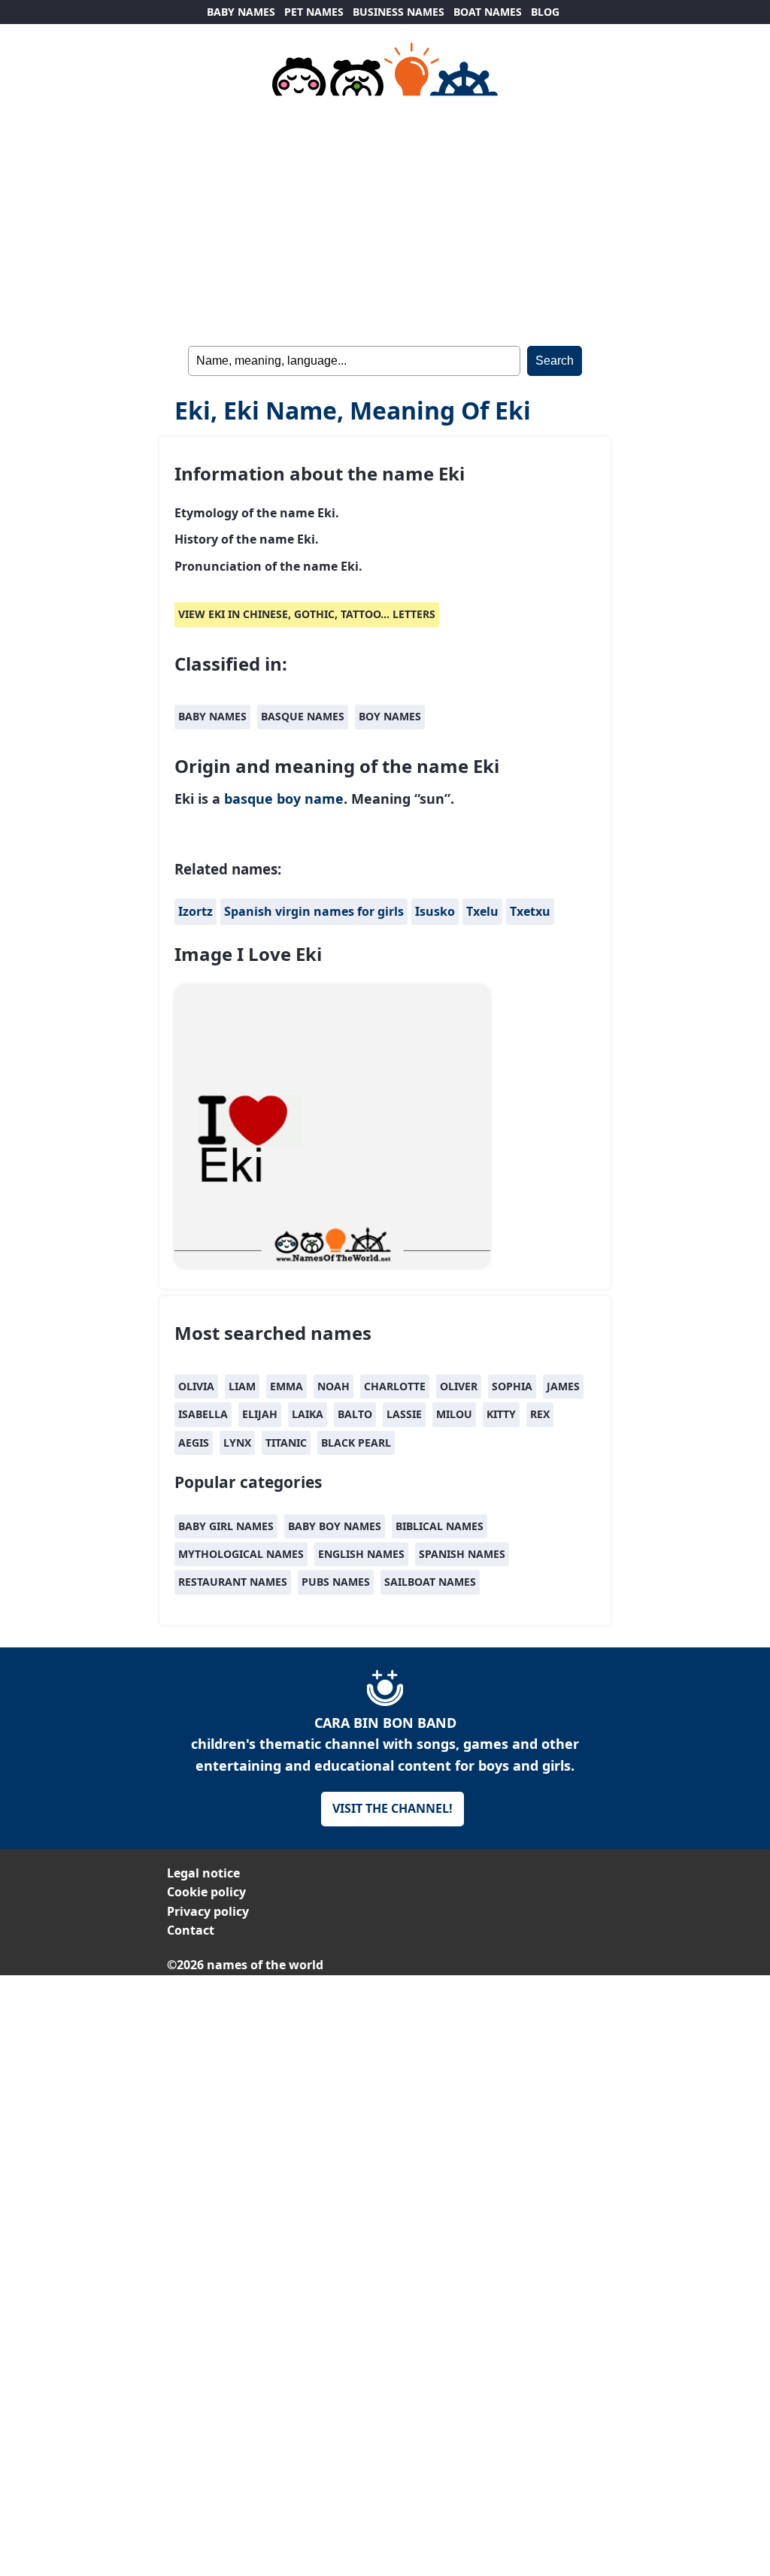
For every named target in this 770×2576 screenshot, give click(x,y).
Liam (242, 1386)
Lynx (237, 1443)
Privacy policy (208, 1911)
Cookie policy (206, 1892)
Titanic (286, 1443)
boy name (310, 799)
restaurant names (233, 1582)
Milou (454, 1414)
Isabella (203, 1414)
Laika (308, 1414)
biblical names (440, 1526)
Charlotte (395, 1386)
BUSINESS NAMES (399, 12)
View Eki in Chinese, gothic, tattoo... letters (307, 614)
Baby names (212, 716)
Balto (355, 1414)
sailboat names (430, 1582)
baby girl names (226, 1526)
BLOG (545, 12)
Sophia (512, 1386)
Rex (540, 1414)
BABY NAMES (241, 12)
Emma (286, 1386)
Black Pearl (356, 1443)
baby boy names (335, 1526)
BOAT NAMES (488, 12)
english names (361, 1554)
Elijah (260, 1414)
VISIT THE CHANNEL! (393, 1808)
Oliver (459, 1386)
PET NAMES (314, 12)
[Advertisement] (385, 218)
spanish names (462, 1554)
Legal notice (203, 1873)
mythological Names (241, 1554)
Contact (191, 1930)
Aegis (194, 1443)
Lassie (404, 1414)
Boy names (390, 716)
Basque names (303, 716)
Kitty (501, 1414)
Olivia (196, 1386)
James (563, 1386)
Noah (333, 1386)
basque (249, 799)
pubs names (336, 1582)
